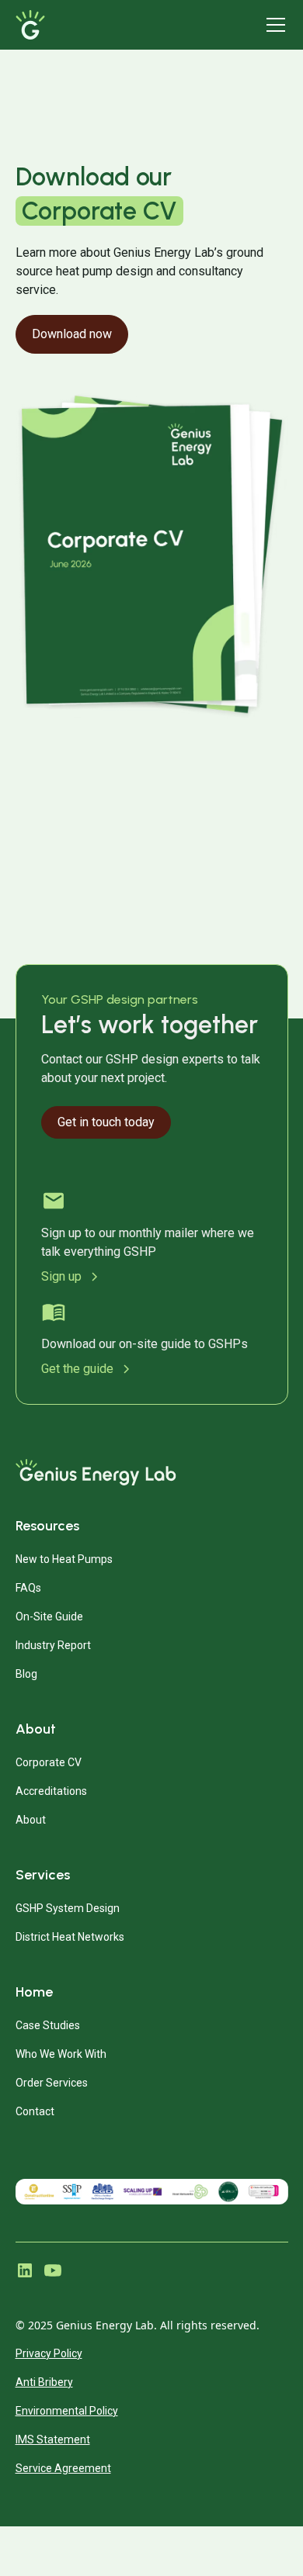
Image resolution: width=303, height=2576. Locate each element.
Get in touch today (106, 1122)
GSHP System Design (68, 1908)
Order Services (52, 2083)
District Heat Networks (70, 1937)
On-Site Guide (49, 1616)
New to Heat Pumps (64, 1559)
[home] (99, 25)
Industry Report (53, 1645)
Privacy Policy (49, 2353)
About (31, 1820)
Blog (26, 1674)
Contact (35, 2111)
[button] (273, 25)
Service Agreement (63, 2468)
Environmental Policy (67, 2411)
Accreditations (51, 1791)
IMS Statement (53, 2439)
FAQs (28, 1588)
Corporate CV (49, 1762)
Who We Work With (61, 2054)
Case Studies (48, 2025)
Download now (72, 334)
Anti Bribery (44, 2382)
